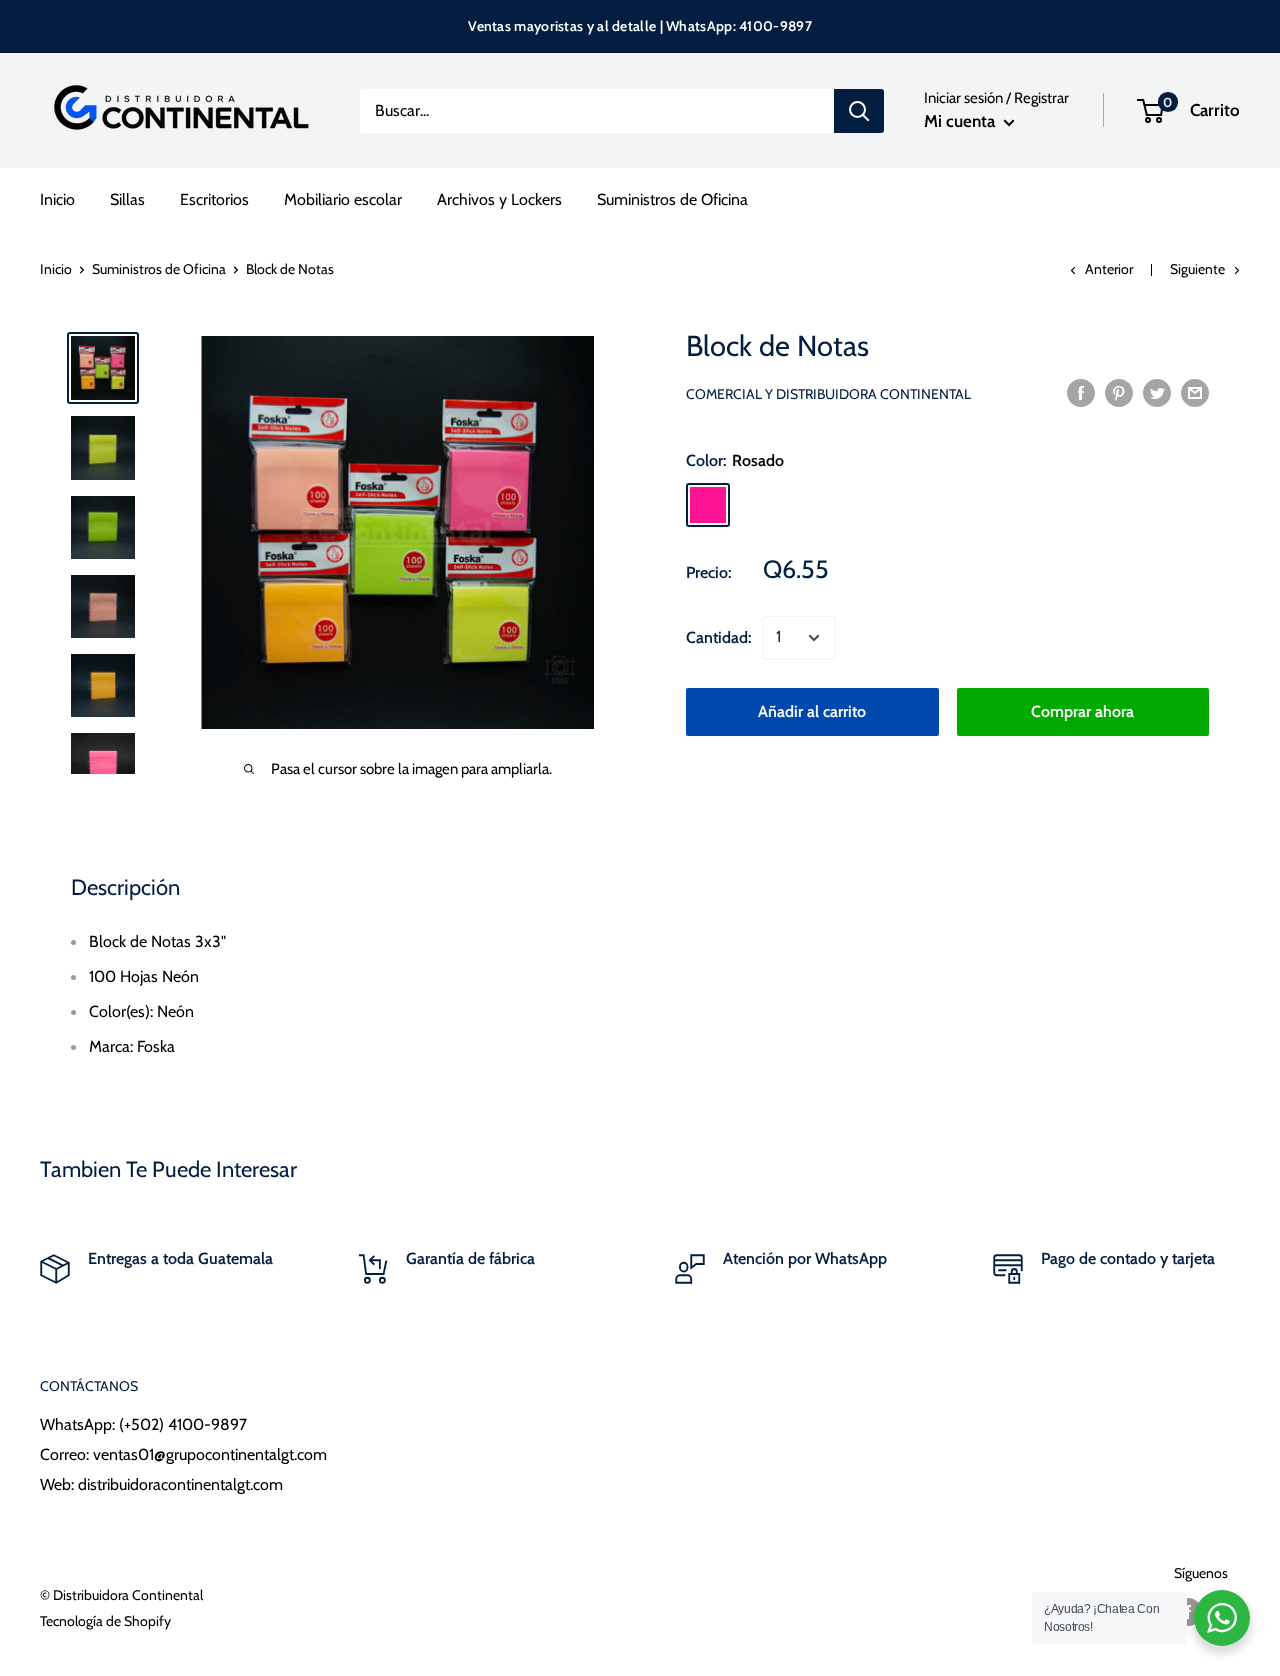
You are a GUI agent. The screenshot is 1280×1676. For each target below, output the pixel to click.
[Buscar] (859, 111)
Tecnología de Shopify (105, 1621)
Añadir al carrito (812, 711)
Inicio (56, 269)
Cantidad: (718, 637)
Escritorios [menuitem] (214, 199)
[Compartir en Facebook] (1081, 392)
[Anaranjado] (864, 505)
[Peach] (916, 505)
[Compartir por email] (1195, 392)
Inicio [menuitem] (57, 199)
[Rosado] (708, 505)
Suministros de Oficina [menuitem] (672, 199)
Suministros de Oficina (159, 269)
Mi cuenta (961, 121)
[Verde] (760, 505)
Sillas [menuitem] (127, 199)
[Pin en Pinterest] (1119, 392)
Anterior (1109, 269)
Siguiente (1197, 269)
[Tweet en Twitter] (1157, 392)
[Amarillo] (812, 505)
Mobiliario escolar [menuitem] (343, 199)
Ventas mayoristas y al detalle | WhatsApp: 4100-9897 (640, 26)
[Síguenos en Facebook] (1188, 1612)
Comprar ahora (1082, 711)
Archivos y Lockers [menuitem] (499, 199)
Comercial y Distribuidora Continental (828, 394)
